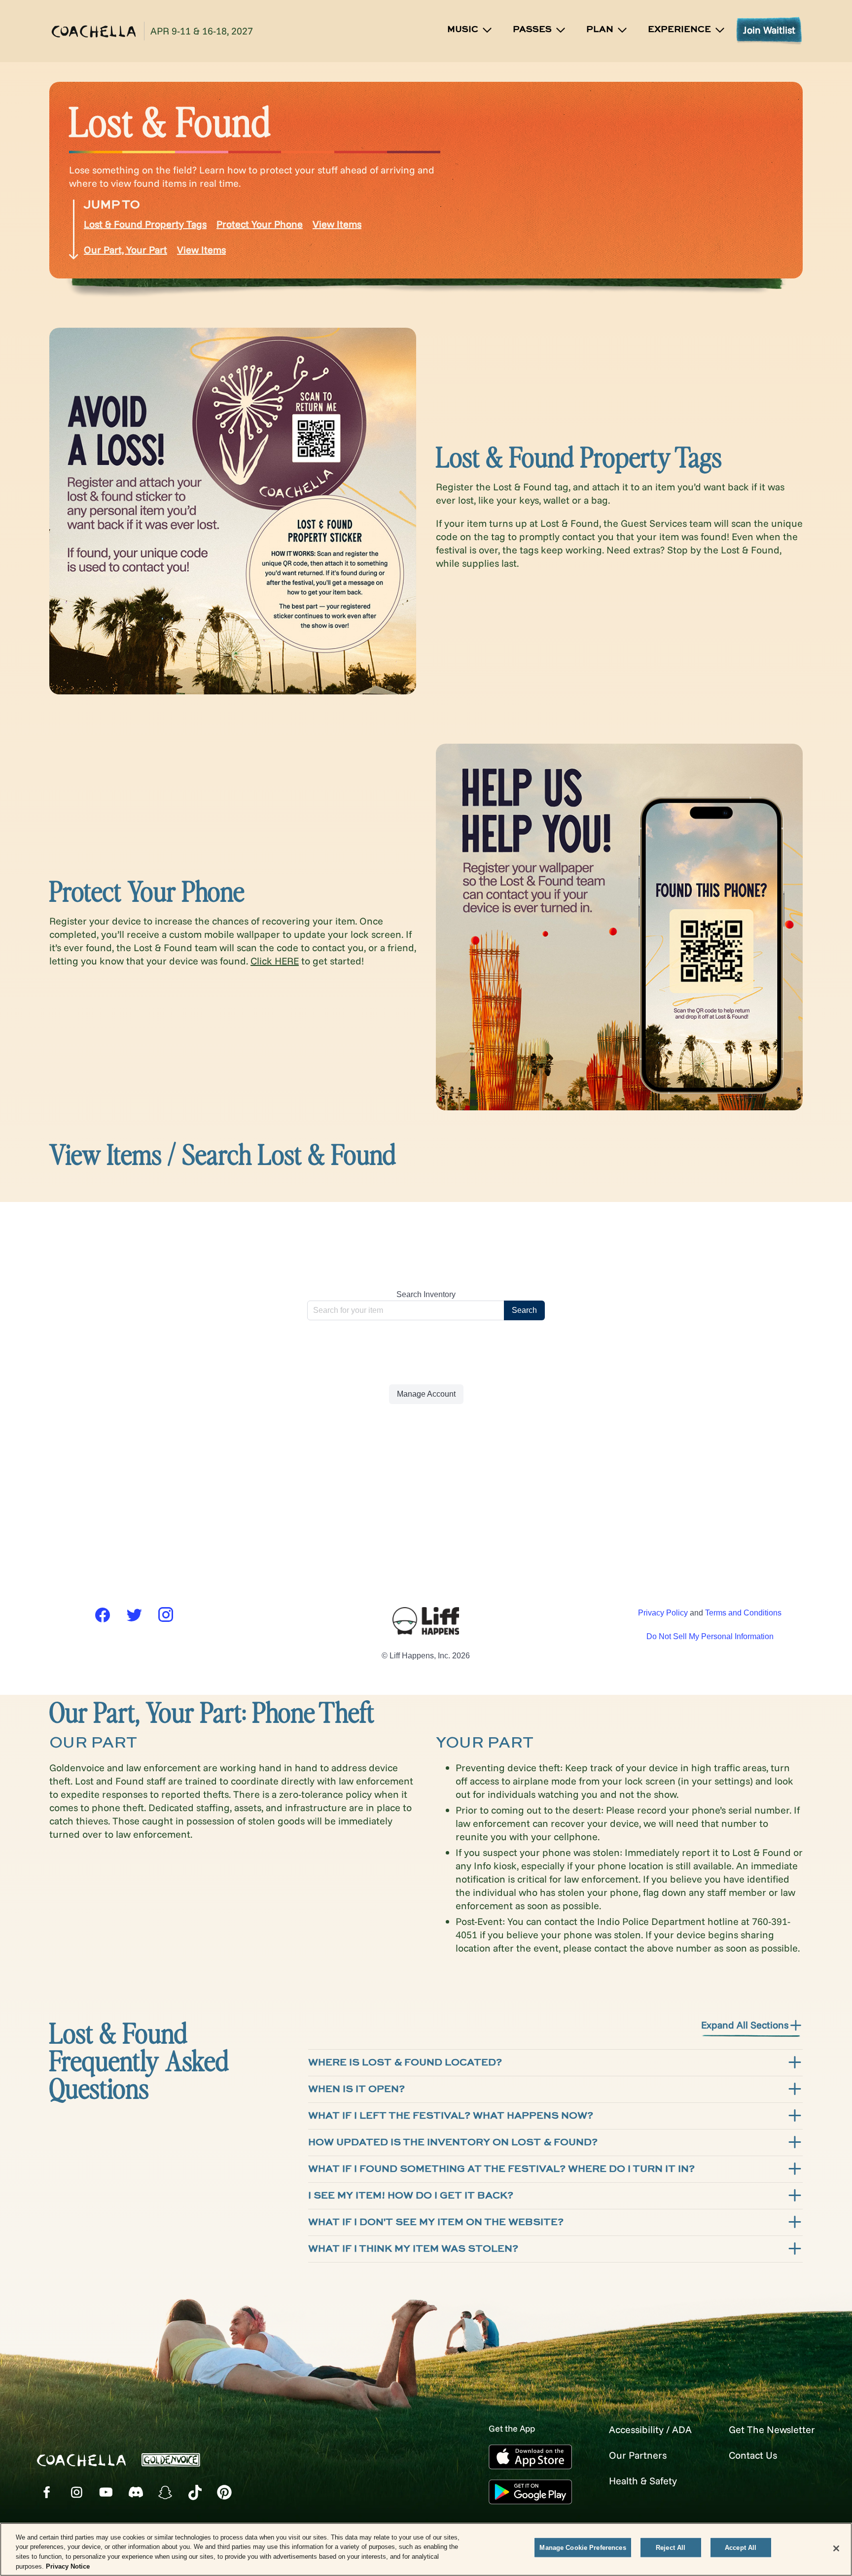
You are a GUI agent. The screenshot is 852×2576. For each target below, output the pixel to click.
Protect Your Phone (260, 224)
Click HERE (275, 961)
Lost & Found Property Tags (145, 224)
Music (463, 30)
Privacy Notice (68, 2566)
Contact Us (753, 2455)
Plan (600, 30)
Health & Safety (643, 2481)
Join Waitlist (769, 30)
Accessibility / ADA (650, 2429)
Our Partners (638, 2455)
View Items (337, 224)
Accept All (741, 2548)
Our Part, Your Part (125, 250)
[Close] (836, 2548)
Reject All (671, 2548)
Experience (679, 30)
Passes (532, 30)
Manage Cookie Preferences (583, 2548)
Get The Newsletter (772, 2429)
